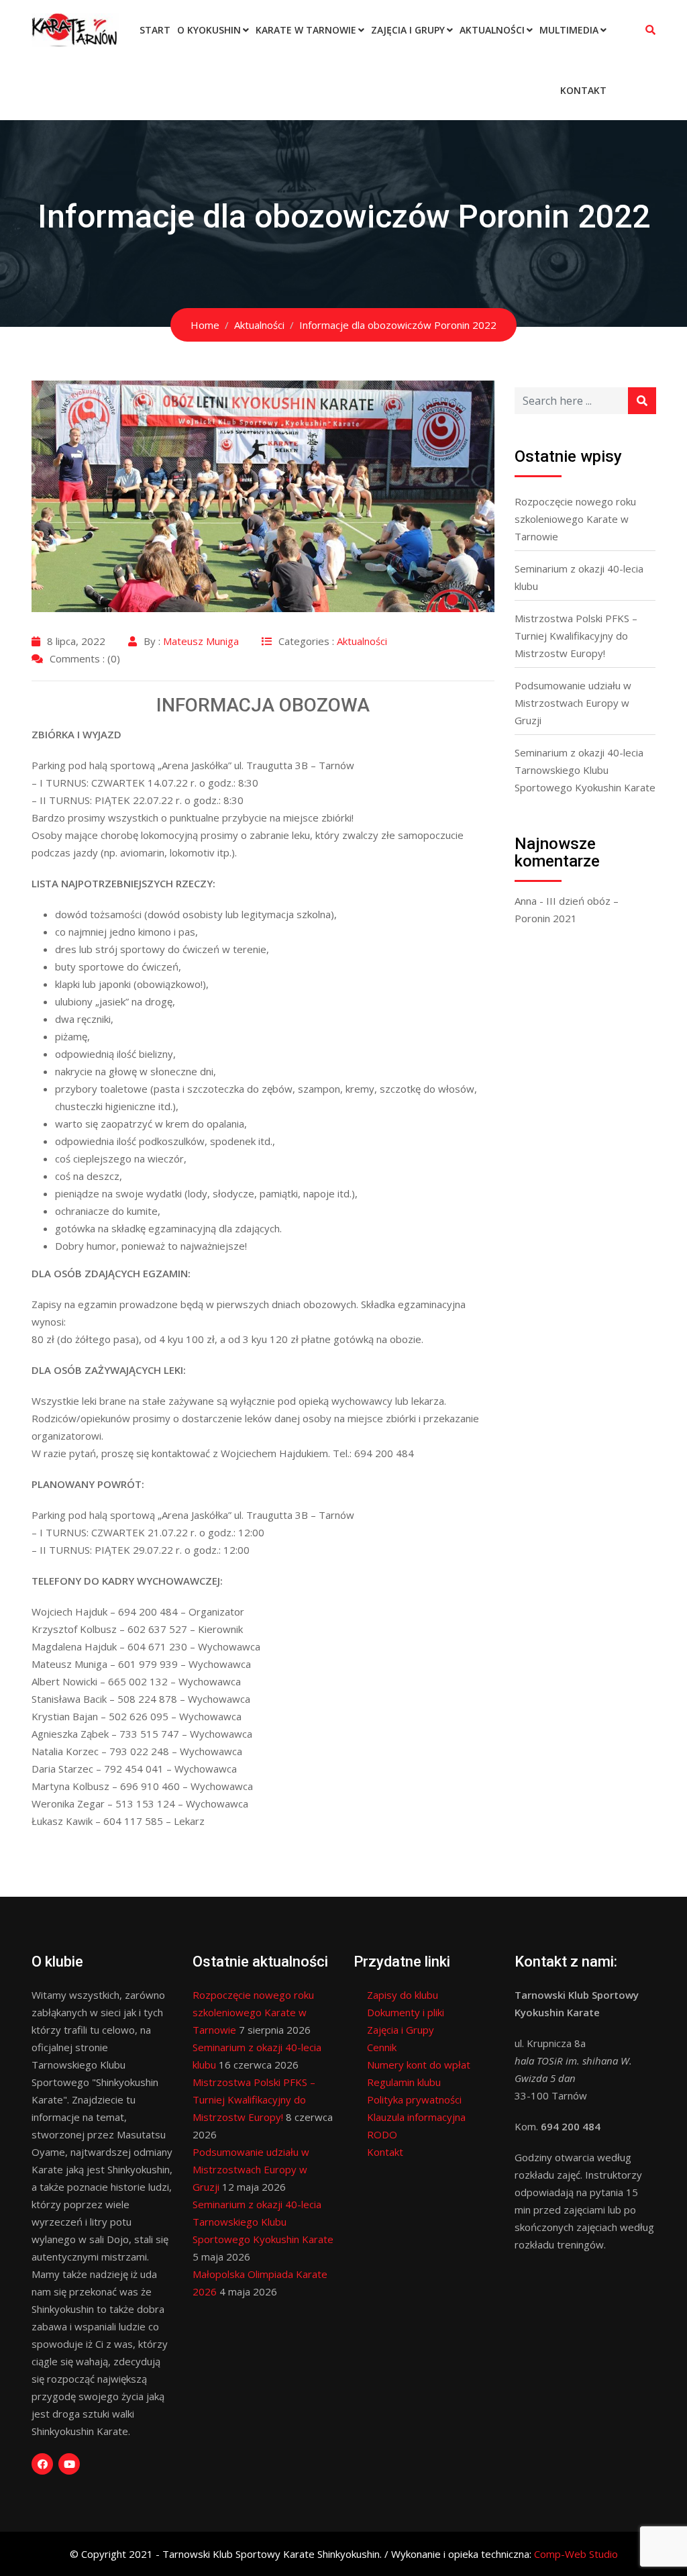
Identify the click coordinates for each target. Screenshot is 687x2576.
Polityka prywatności (414, 2099)
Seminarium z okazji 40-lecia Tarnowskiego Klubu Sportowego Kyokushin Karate (585, 770)
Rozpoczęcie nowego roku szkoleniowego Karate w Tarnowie (575, 519)
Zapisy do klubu (403, 1995)
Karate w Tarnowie (306, 30)
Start (155, 30)
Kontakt (583, 90)
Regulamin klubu (404, 2082)
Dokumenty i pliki (406, 2012)
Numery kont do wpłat (419, 2065)
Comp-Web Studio (576, 2554)
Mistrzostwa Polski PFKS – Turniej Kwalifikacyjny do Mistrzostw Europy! (576, 636)
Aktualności (492, 30)
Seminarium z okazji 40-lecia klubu (579, 577)
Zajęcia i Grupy (408, 30)
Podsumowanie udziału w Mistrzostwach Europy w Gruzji (573, 703)
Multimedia (569, 30)
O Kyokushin (209, 30)
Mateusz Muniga (201, 641)
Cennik (382, 2047)
